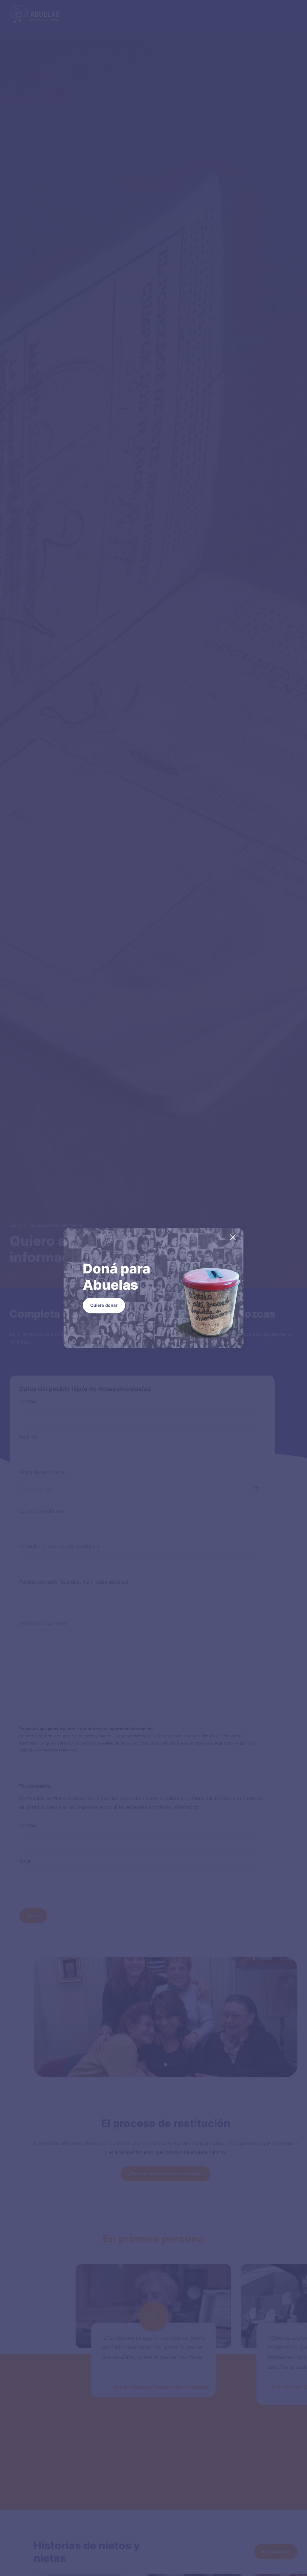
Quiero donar (104, 1305)
